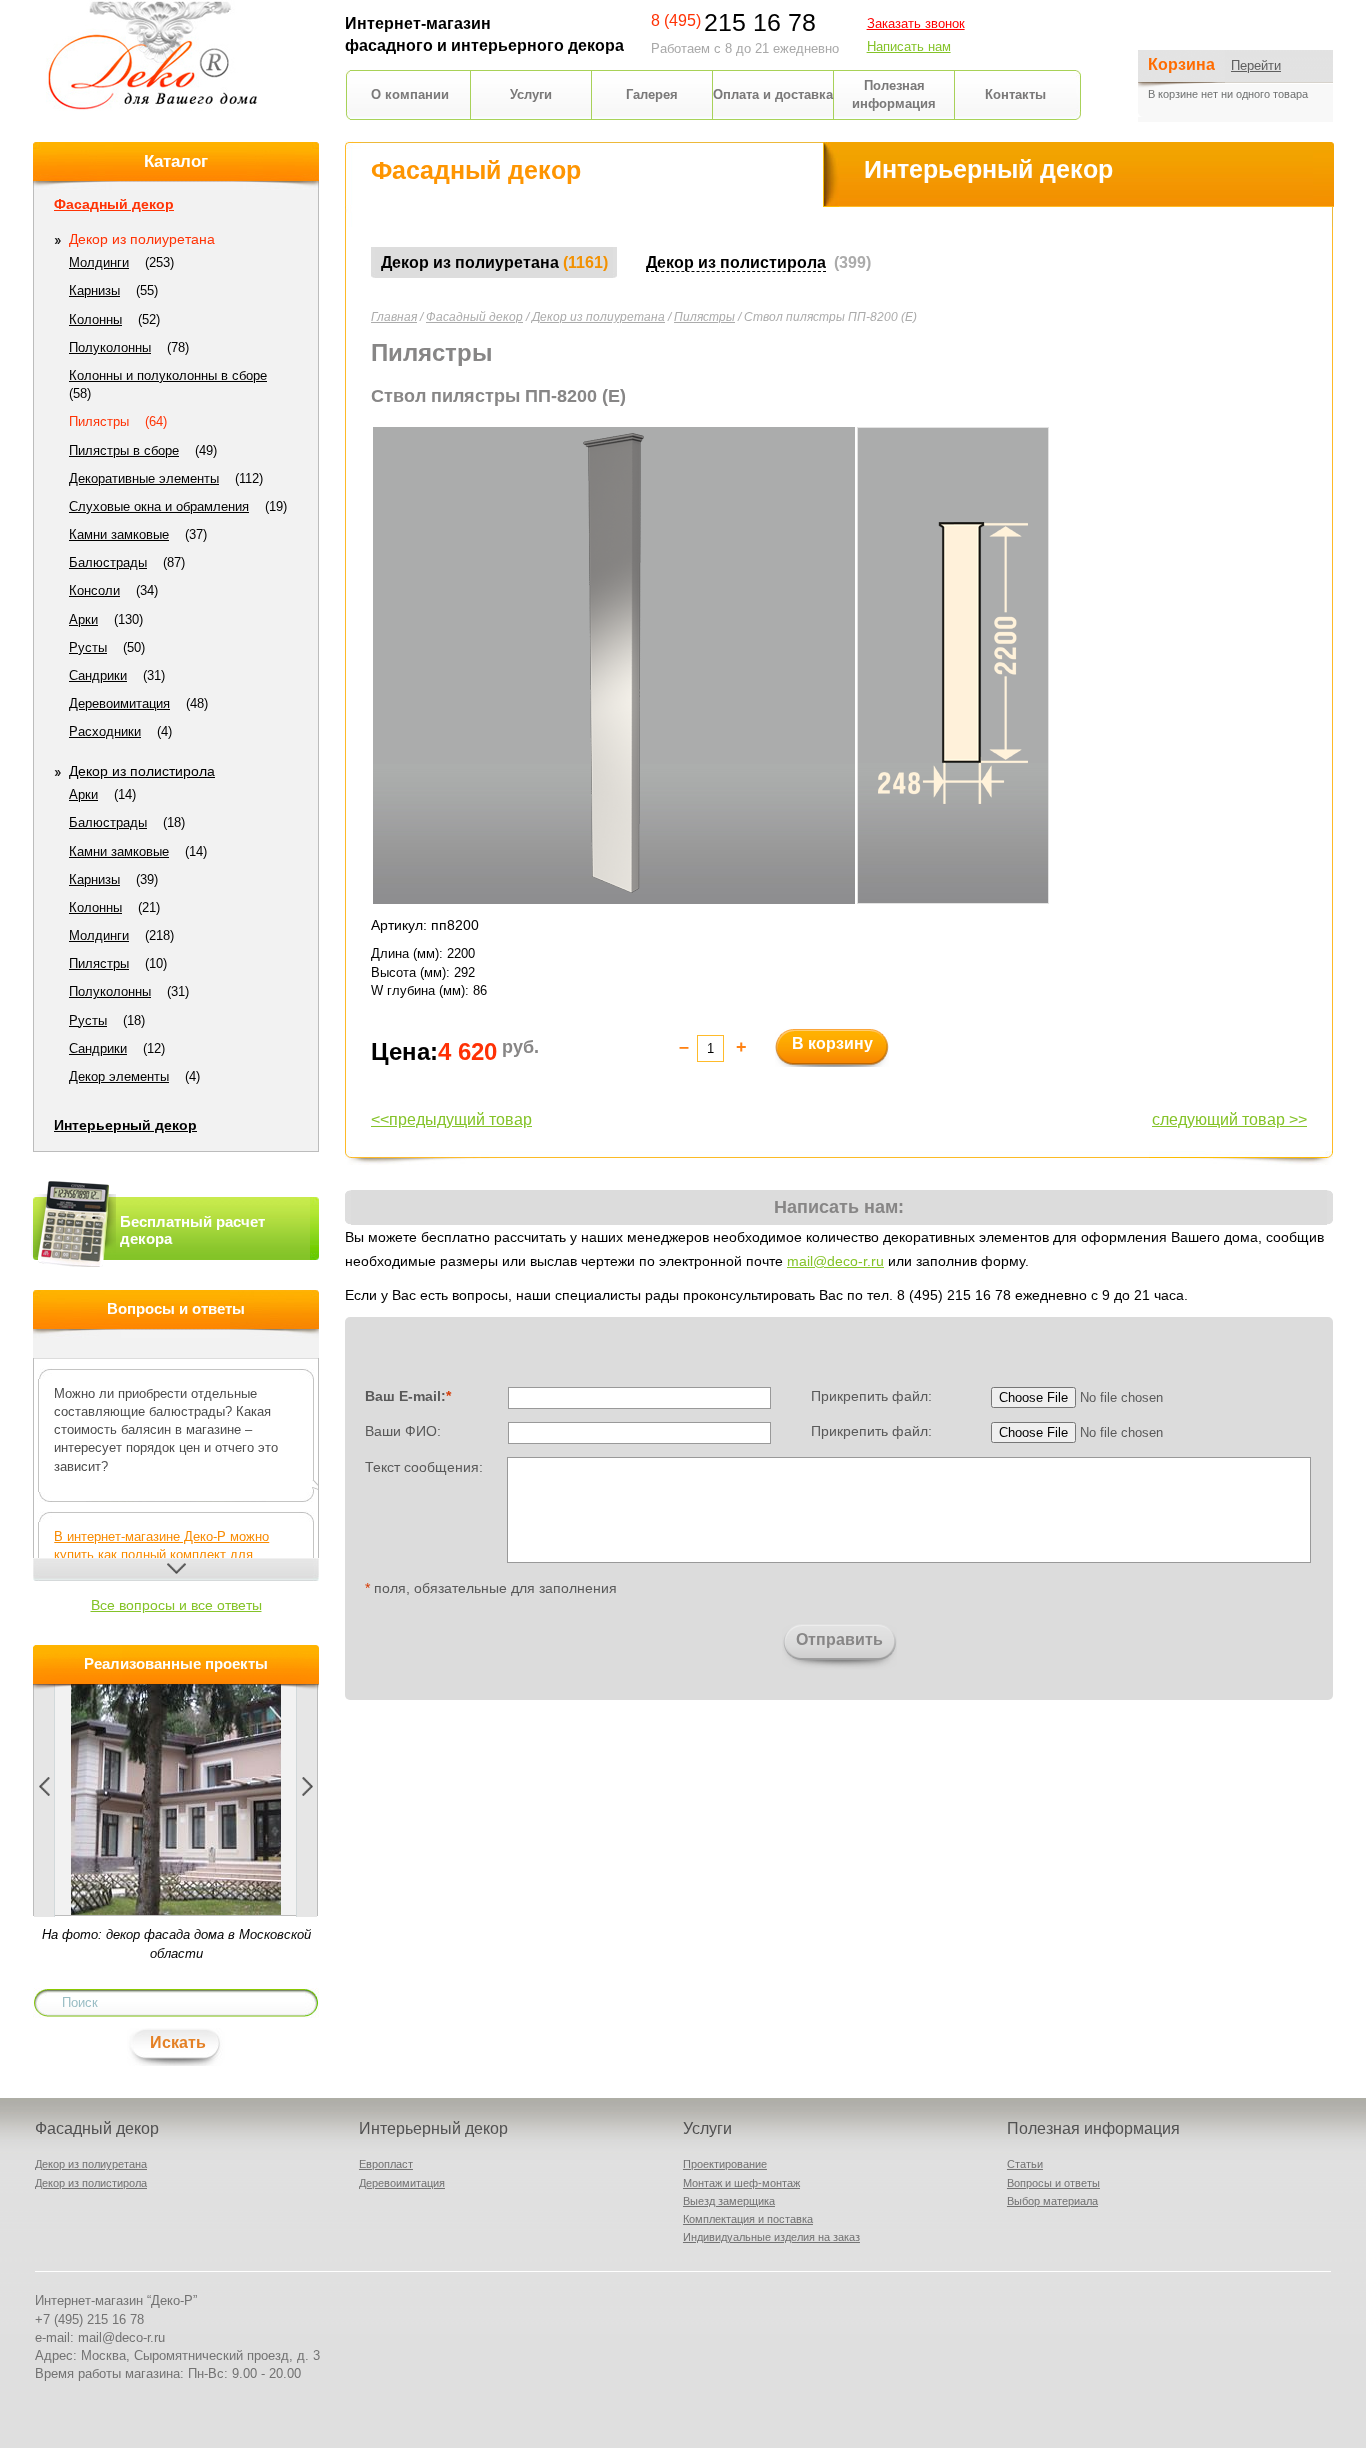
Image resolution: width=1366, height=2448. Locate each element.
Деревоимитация (119, 703)
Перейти (1256, 65)
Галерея (652, 94)
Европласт (386, 2164)
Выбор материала (1052, 2201)
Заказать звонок (916, 23)
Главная (394, 317)
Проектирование (725, 2164)
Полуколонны (110, 347)
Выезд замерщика (729, 2201)
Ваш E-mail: (408, 1396)
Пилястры (704, 317)
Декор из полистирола (142, 771)
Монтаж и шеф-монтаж (741, 2183)
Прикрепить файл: (871, 1396)
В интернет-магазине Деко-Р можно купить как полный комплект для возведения (161, 1554)
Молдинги (99, 262)
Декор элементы (119, 1076)
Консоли (94, 590)
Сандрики (98, 675)
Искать (178, 2042)
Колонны (95, 319)
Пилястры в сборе (124, 450)
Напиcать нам (909, 46)
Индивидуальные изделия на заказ (771, 2237)
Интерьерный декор (125, 1125)
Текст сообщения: (424, 1466)
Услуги (531, 94)
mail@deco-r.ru (835, 1261)
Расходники (105, 731)
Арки (83, 619)
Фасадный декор (474, 317)
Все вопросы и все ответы (176, 1605)
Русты (88, 647)
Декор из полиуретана (598, 317)
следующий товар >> (1229, 1119)
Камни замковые (119, 534)
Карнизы (94, 290)
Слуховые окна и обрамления (159, 506)
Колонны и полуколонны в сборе (168, 375)
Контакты (1015, 94)
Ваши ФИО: (403, 1431)
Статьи (1025, 2164)
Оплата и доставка (773, 94)
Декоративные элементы (144, 478)
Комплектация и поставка (748, 2219)
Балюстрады (108, 562)
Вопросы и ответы (1053, 2183)
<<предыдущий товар (451, 1119)
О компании (410, 94)
